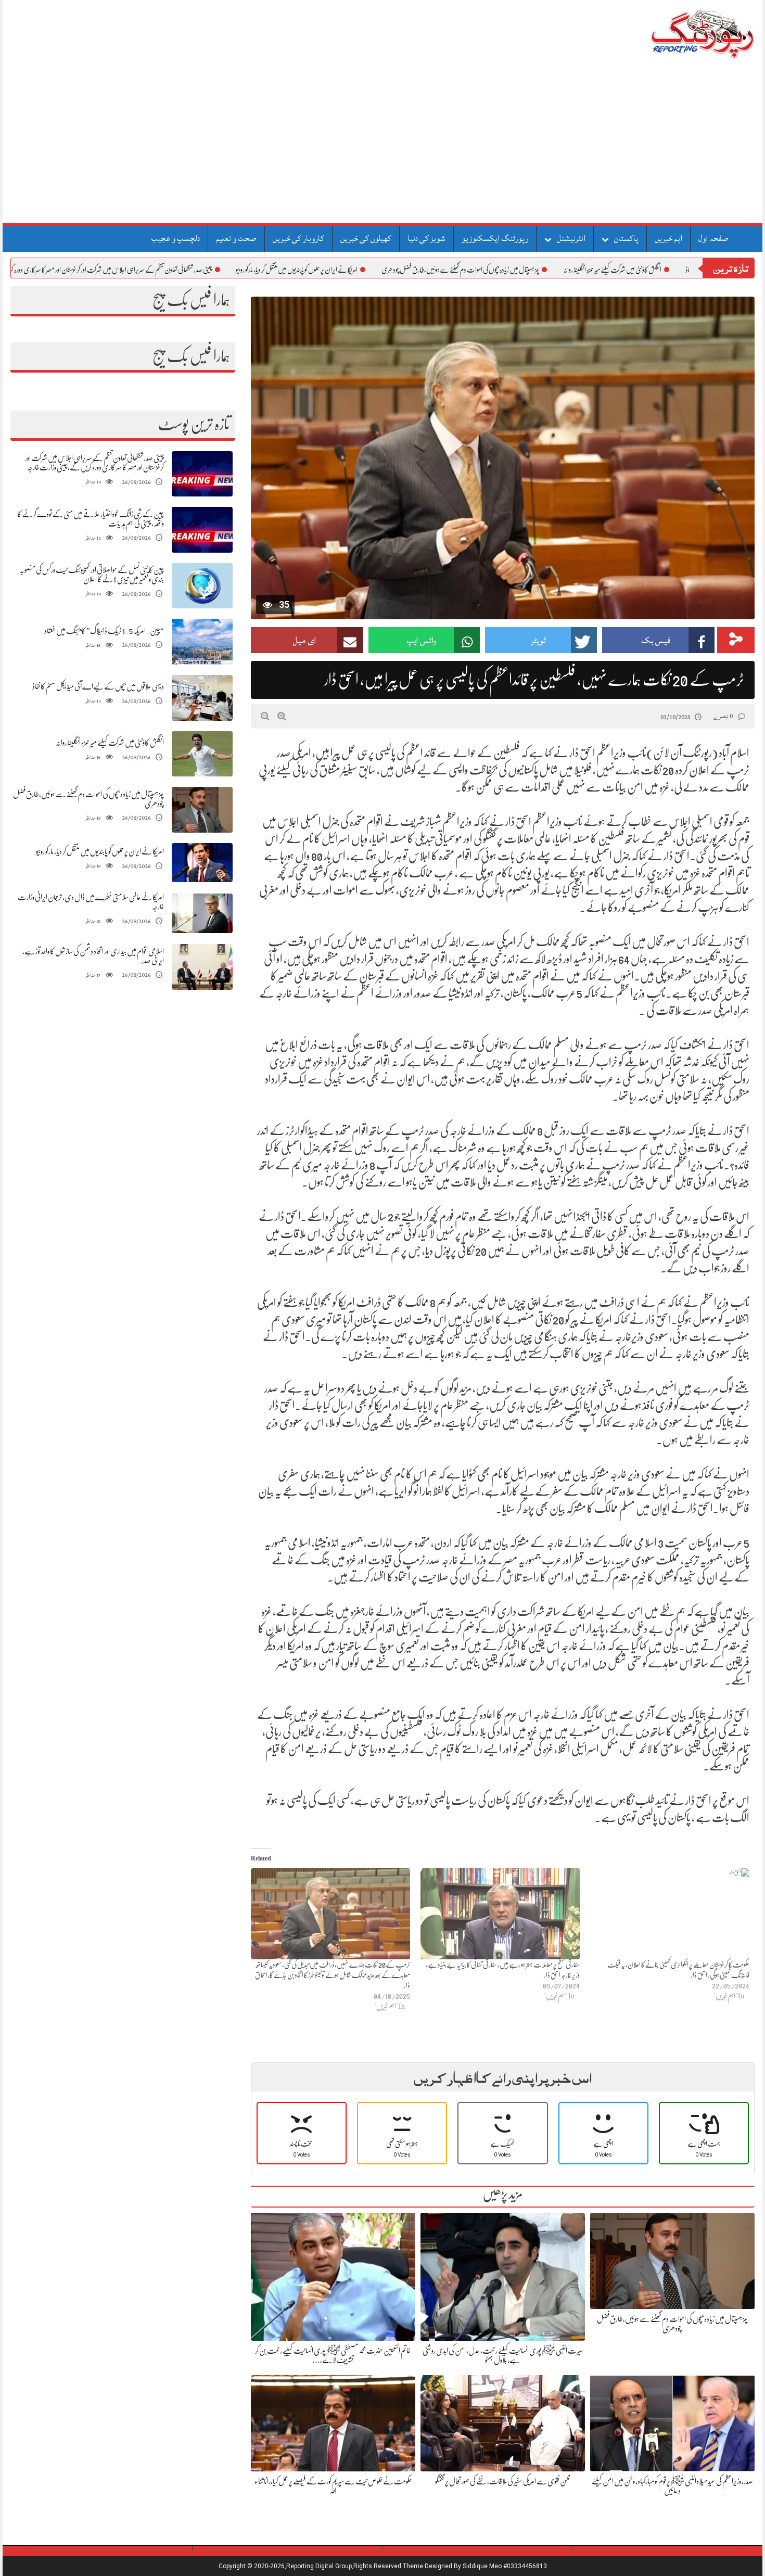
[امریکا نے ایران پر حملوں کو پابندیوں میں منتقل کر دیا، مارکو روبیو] (202, 863)
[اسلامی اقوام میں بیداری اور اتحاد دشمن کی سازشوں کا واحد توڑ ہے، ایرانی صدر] (202, 967)
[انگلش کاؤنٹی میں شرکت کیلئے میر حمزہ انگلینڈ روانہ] (202, 754)
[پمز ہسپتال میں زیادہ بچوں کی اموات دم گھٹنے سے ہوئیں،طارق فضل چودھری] (202, 810)
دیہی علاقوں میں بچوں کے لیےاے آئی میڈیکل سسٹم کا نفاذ (98, 686)
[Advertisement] (382, 145)
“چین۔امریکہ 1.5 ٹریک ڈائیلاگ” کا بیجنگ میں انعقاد (104, 631)
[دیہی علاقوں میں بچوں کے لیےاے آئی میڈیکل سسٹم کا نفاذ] (202, 698)
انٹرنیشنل (571, 238)
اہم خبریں (668, 238)
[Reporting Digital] (678, 34)
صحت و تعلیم (236, 238)
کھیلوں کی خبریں (366, 238)
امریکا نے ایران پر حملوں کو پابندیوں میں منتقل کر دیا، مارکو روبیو (378, 270)
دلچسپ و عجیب (176, 238)
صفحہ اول (713, 238)
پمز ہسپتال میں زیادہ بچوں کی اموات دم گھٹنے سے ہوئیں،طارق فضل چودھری (542, 270)
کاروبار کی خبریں (298, 238)
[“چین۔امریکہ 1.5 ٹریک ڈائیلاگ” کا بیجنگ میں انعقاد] (202, 642)
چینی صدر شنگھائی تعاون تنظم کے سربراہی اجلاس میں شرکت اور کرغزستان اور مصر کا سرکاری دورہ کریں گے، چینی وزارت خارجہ (165, 270)
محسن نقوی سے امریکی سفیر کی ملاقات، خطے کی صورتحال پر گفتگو (503, 2481)
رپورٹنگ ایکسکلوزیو (495, 238)
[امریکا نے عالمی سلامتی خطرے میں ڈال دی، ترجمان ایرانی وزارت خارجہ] (202, 914)
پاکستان (626, 238)
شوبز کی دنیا (426, 238)
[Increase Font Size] (282, 716)
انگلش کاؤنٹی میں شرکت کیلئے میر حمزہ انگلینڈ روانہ (110, 743)
